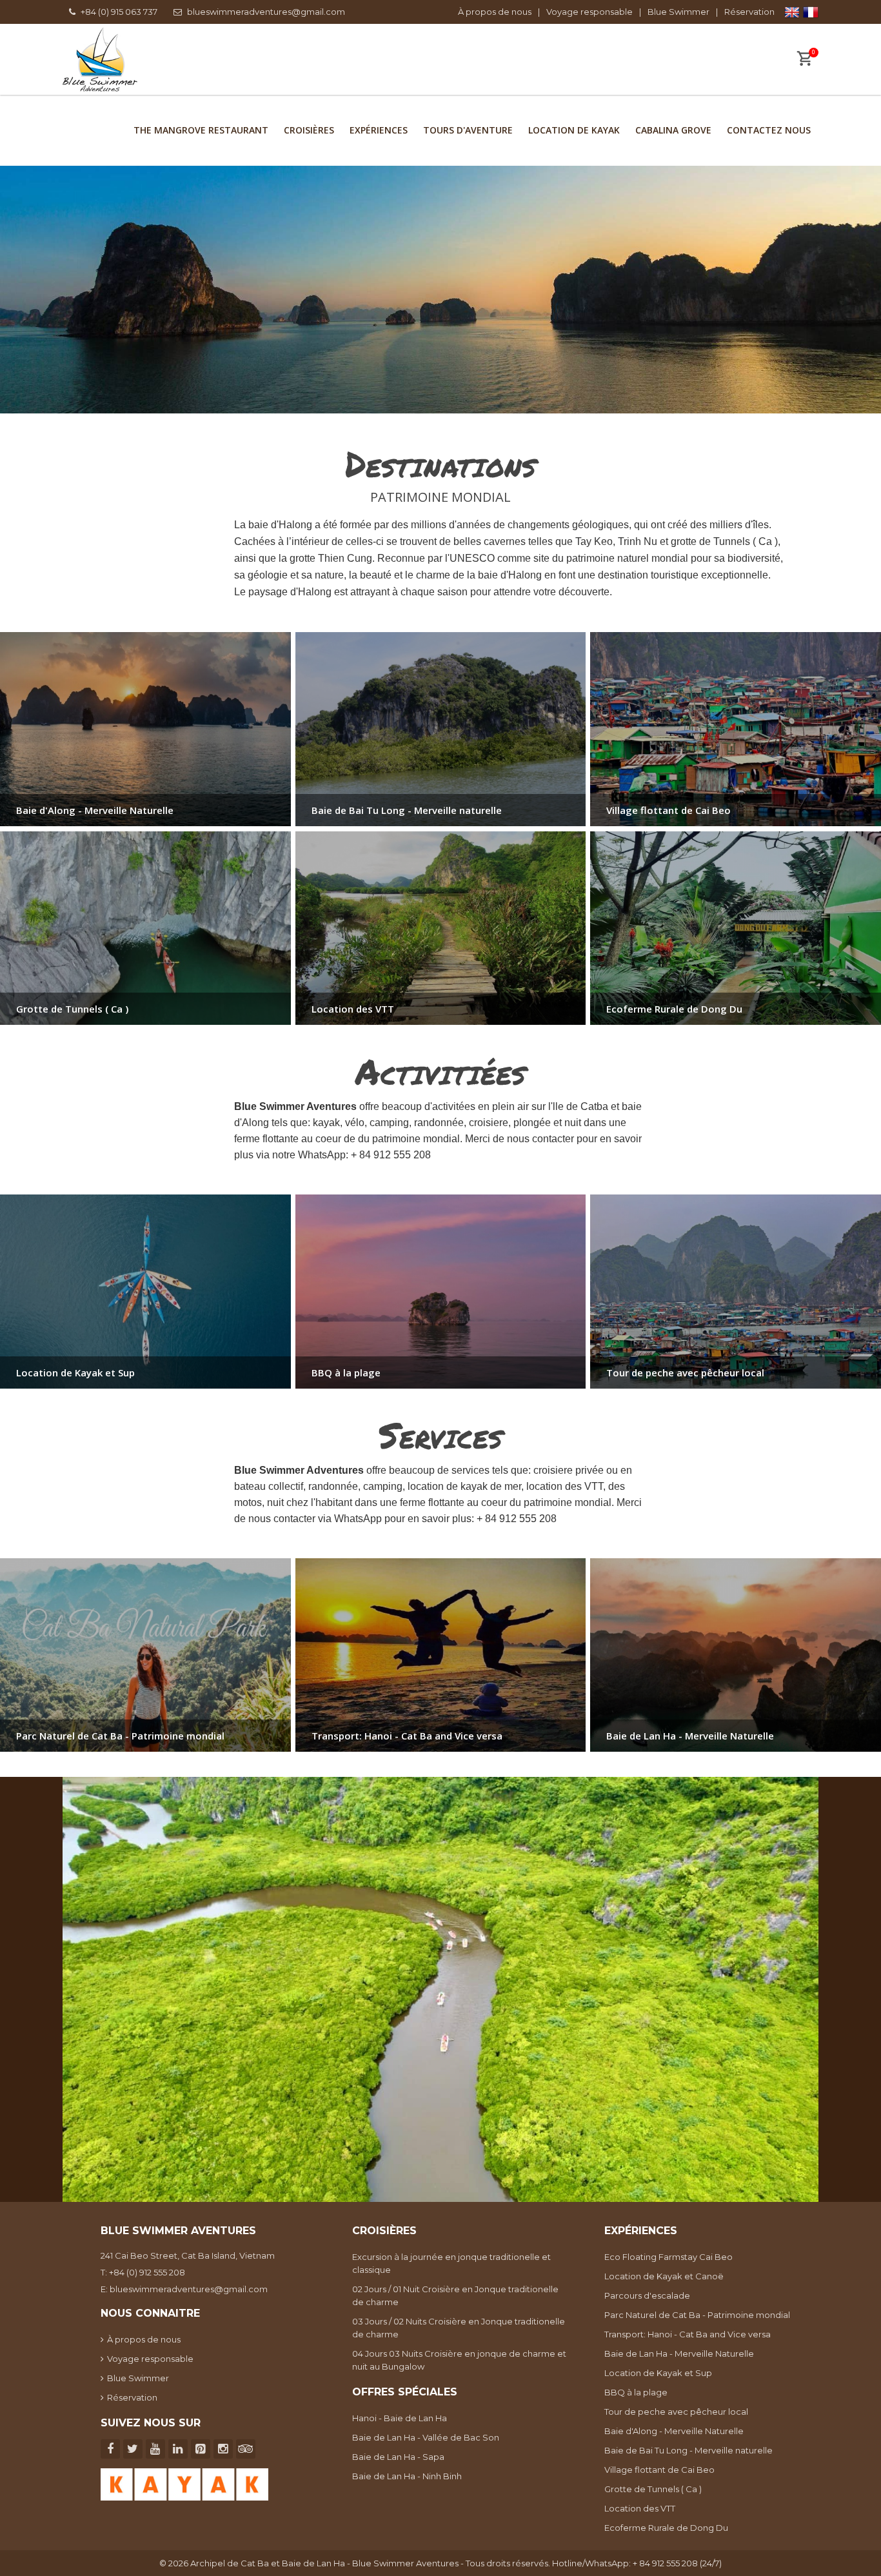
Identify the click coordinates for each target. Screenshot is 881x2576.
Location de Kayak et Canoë (664, 2276)
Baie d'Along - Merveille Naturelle (674, 2431)
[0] (804, 60)
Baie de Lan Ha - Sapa (398, 2457)
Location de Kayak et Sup (658, 2373)
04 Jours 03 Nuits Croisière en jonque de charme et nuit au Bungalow (459, 2360)
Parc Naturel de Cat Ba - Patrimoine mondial (697, 2315)
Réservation (749, 12)
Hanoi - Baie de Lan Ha (400, 2418)
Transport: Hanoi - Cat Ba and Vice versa (688, 2334)
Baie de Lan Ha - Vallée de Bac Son (426, 2437)
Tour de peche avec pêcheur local (676, 2412)
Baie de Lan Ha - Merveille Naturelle (679, 2353)
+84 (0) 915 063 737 (119, 12)
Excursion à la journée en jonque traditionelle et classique (451, 2263)
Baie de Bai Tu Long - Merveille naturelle (688, 2450)
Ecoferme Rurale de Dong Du (666, 2528)
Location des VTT (640, 2508)
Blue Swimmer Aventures (405, 2563)
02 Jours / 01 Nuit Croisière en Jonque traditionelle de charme (455, 2295)
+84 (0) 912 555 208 (147, 2272)
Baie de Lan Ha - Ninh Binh (407, 2476)
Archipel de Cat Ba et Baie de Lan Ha (268, 2563)
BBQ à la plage (636, 2392)
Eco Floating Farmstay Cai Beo (668, 2257)
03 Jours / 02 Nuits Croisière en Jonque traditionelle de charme (459, 2328)
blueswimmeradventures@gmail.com (266, 12)
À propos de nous (495, 12)
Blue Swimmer (678, 12)
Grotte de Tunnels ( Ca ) (653, 2489)
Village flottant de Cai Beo (659, 2470)
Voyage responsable (589, 12)
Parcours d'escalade (647, 2295)
